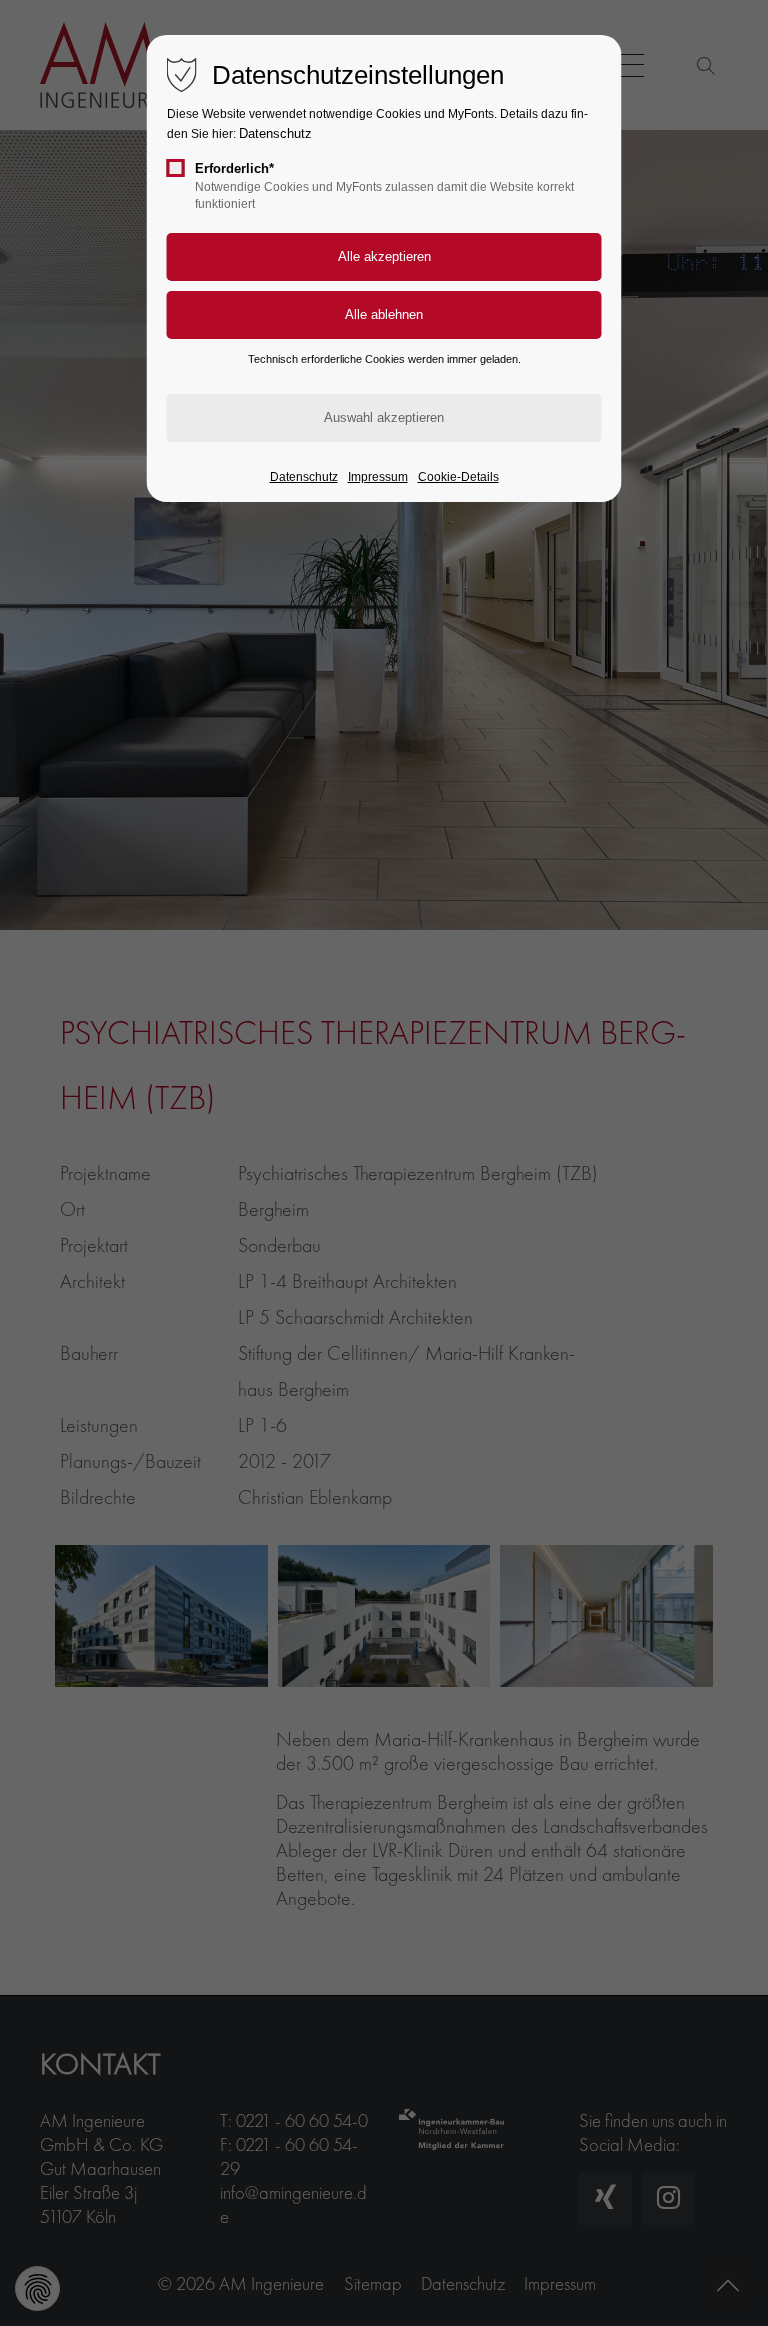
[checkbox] (176, 168)
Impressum (378, 477)
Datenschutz (275, 133)
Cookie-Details (458, 477)
